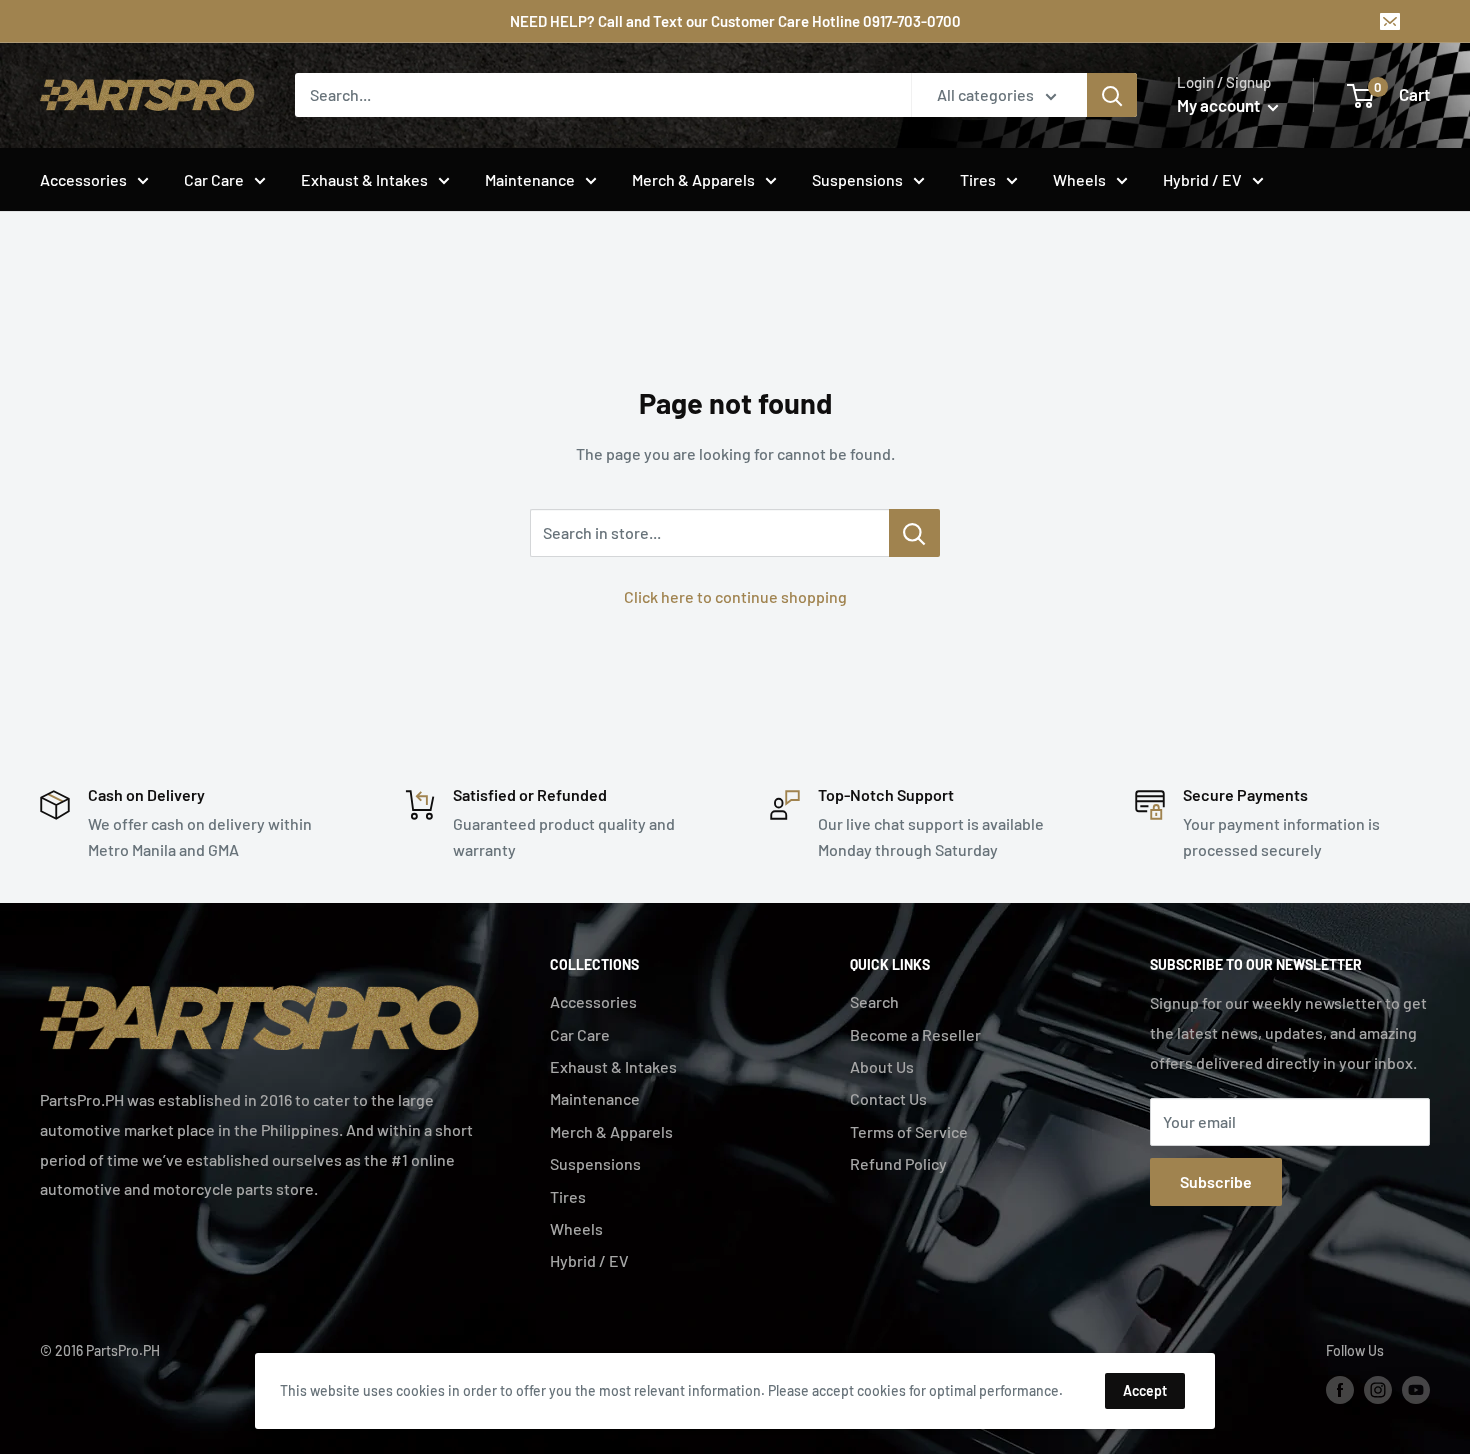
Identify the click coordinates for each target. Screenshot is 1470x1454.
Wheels (1079, 179)
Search (874, 1001)
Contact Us (888, 1098)
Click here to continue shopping (735, 596)
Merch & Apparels (693, 179)
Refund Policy (898, 1163)
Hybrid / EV (1202, 179)
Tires (978, 179)
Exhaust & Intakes (364, 179)
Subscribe (1216, 1181)
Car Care (214, 179)
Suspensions (857, 179)
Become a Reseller (915, 1034)
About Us (882, 1066)
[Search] (1112, 95)
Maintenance (530, 179)
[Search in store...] (914, 533)
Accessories (83, 179)
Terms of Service (909, 1131)
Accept (1145, 1390)
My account (1220, 105)
